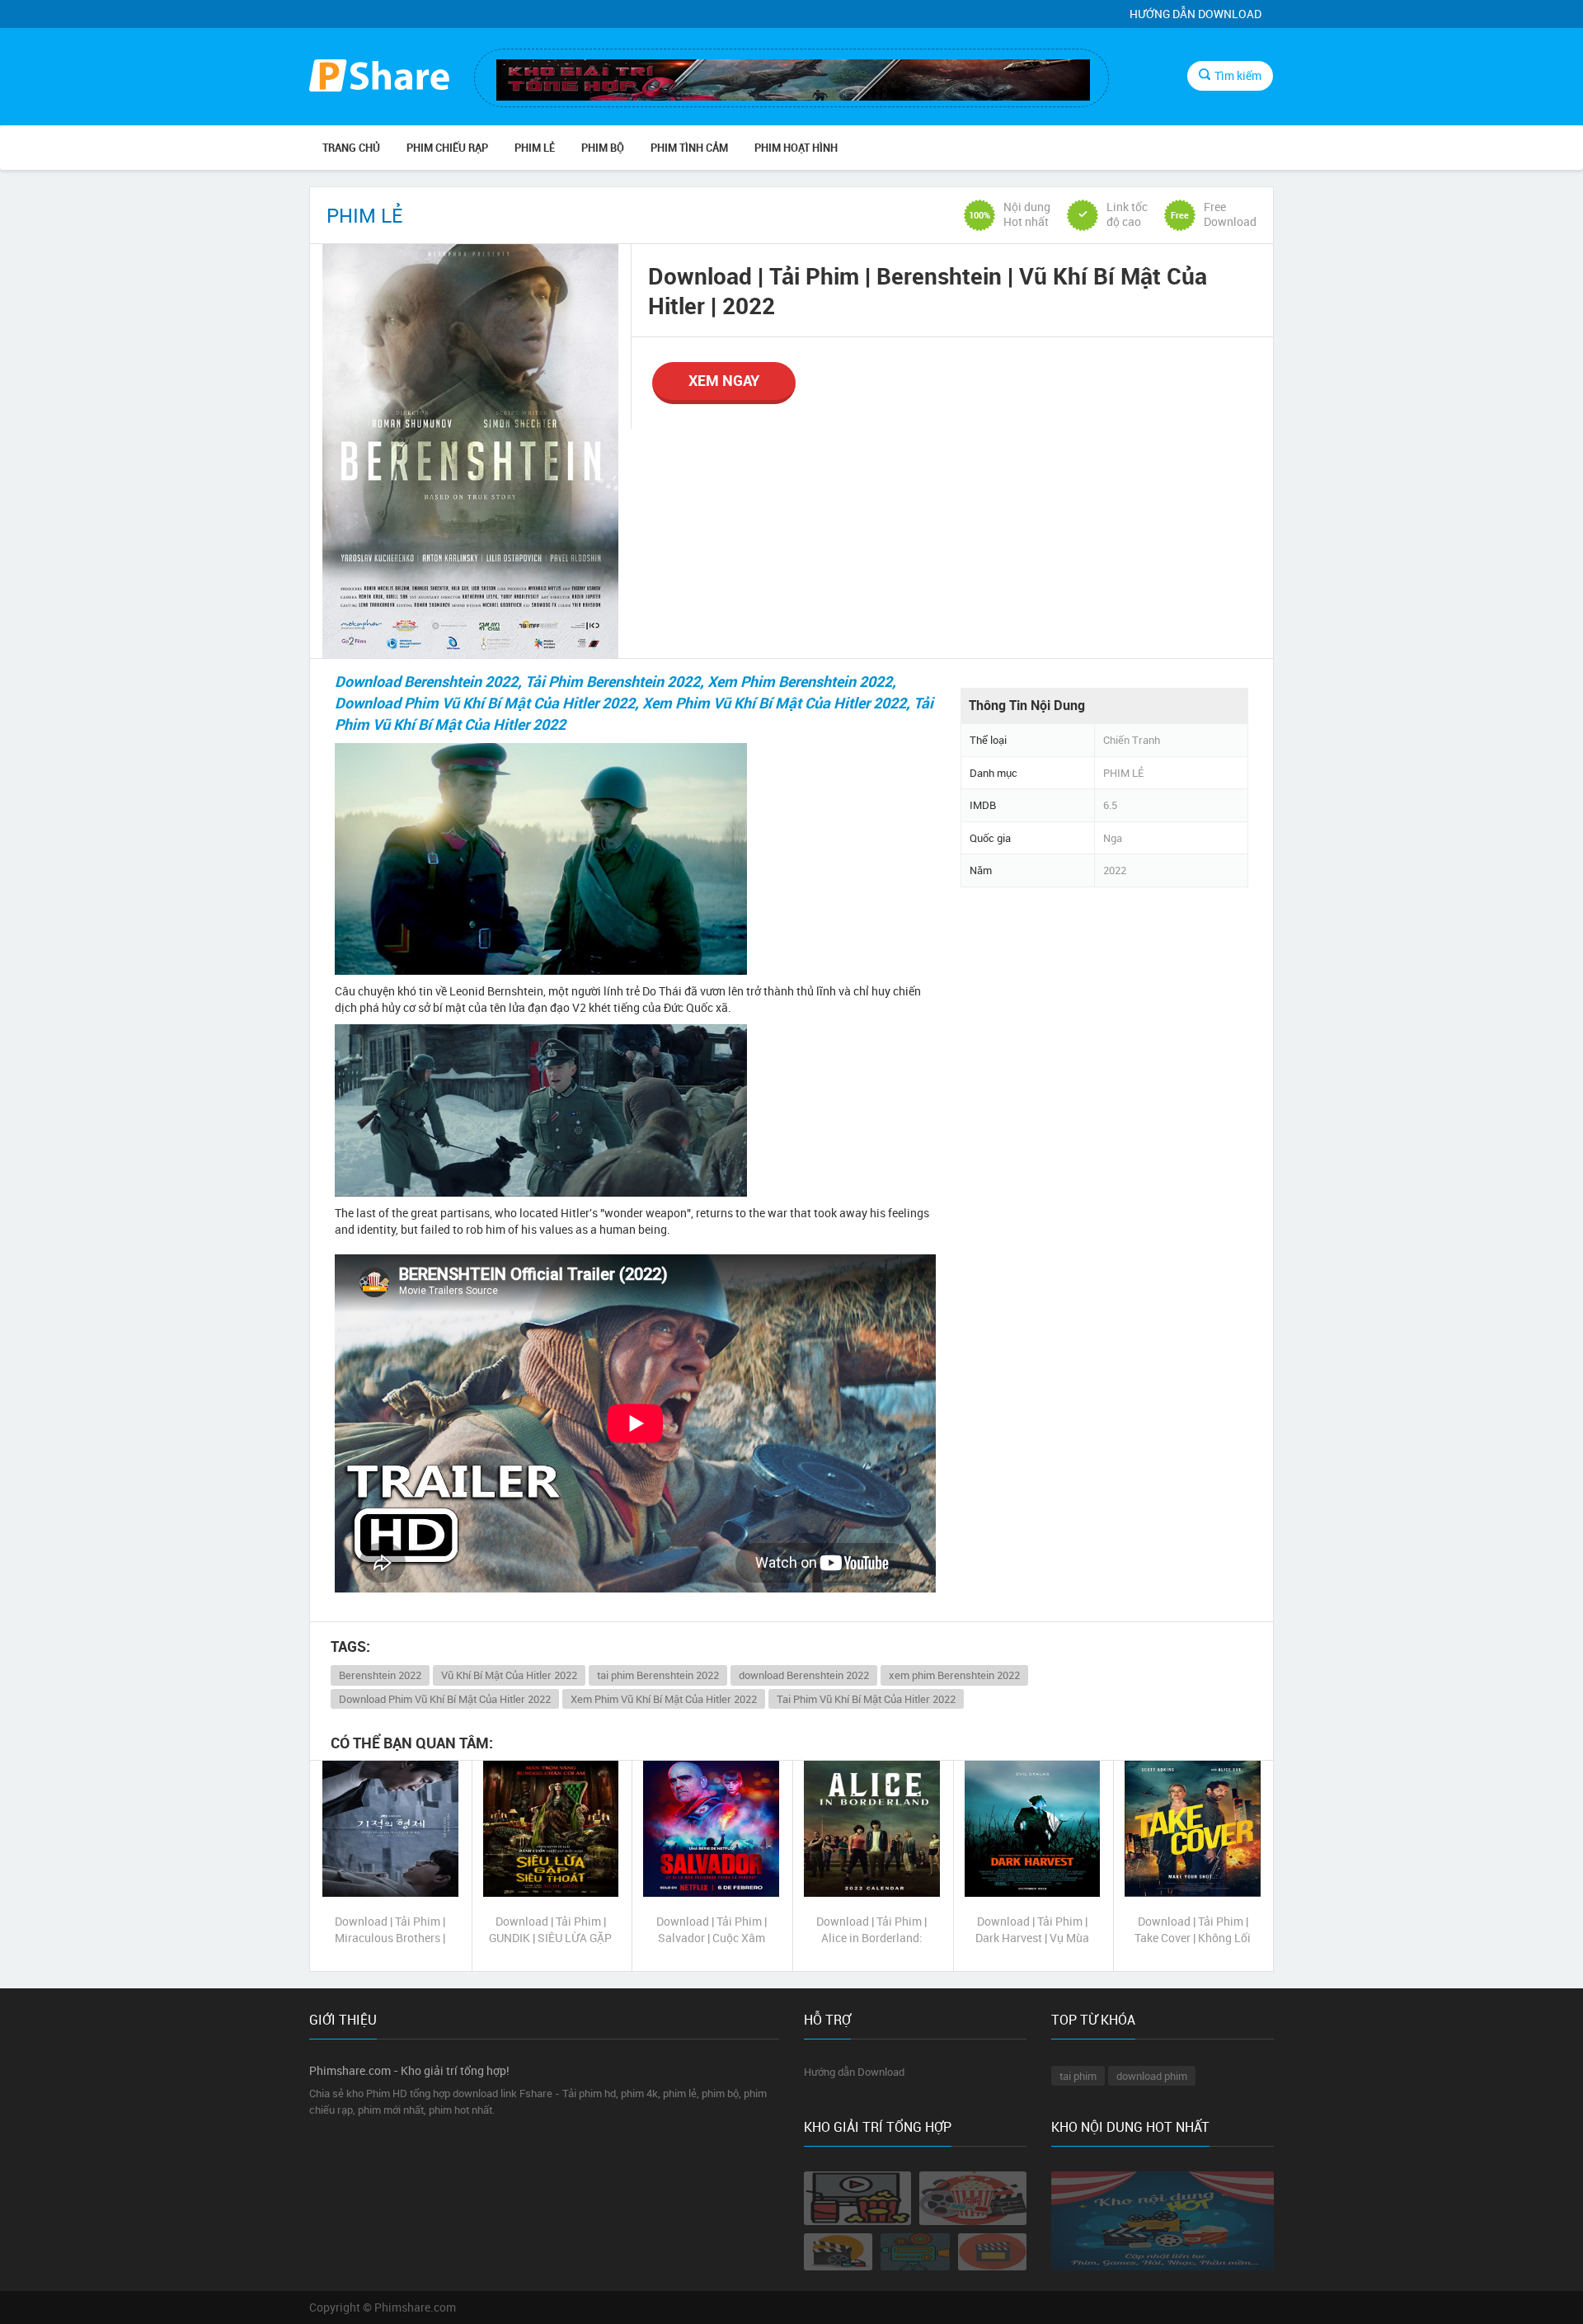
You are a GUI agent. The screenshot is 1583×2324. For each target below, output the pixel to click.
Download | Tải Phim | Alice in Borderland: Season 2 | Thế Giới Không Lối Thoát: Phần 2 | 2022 (871, 1930)
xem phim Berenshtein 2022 (954, 1675)
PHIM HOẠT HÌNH (796, 148)
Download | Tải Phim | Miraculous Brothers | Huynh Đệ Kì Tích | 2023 (390, 1930)
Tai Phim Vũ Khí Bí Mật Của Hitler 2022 (866, 1699)
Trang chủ (351, 148)
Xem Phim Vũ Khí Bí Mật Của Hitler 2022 (664, 1699)
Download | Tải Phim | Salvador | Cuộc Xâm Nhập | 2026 (712, 1930)
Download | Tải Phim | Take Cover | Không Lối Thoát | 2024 (1193, 1930)
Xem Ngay (724, 380)
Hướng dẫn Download (1195, 14)
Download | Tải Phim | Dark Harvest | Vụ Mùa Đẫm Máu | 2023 (1032, 1930)
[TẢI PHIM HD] (379, 78)
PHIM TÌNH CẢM (689, 148)
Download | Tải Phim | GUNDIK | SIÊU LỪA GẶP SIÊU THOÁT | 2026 (550, 1930)
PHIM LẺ (535, 148)
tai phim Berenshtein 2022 (658, 1675)
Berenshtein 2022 (380, 1675)
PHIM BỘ (603, 148)
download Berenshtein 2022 (804, 1675)
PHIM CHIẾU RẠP (447, 148)
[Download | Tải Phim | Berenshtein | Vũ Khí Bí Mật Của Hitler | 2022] (470, 451)
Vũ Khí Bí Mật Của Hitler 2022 (509, 1675)
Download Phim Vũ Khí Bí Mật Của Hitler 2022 (445, 1699)
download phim (1152, 2076)
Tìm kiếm (1238, 75)
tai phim (1078, 2076)
